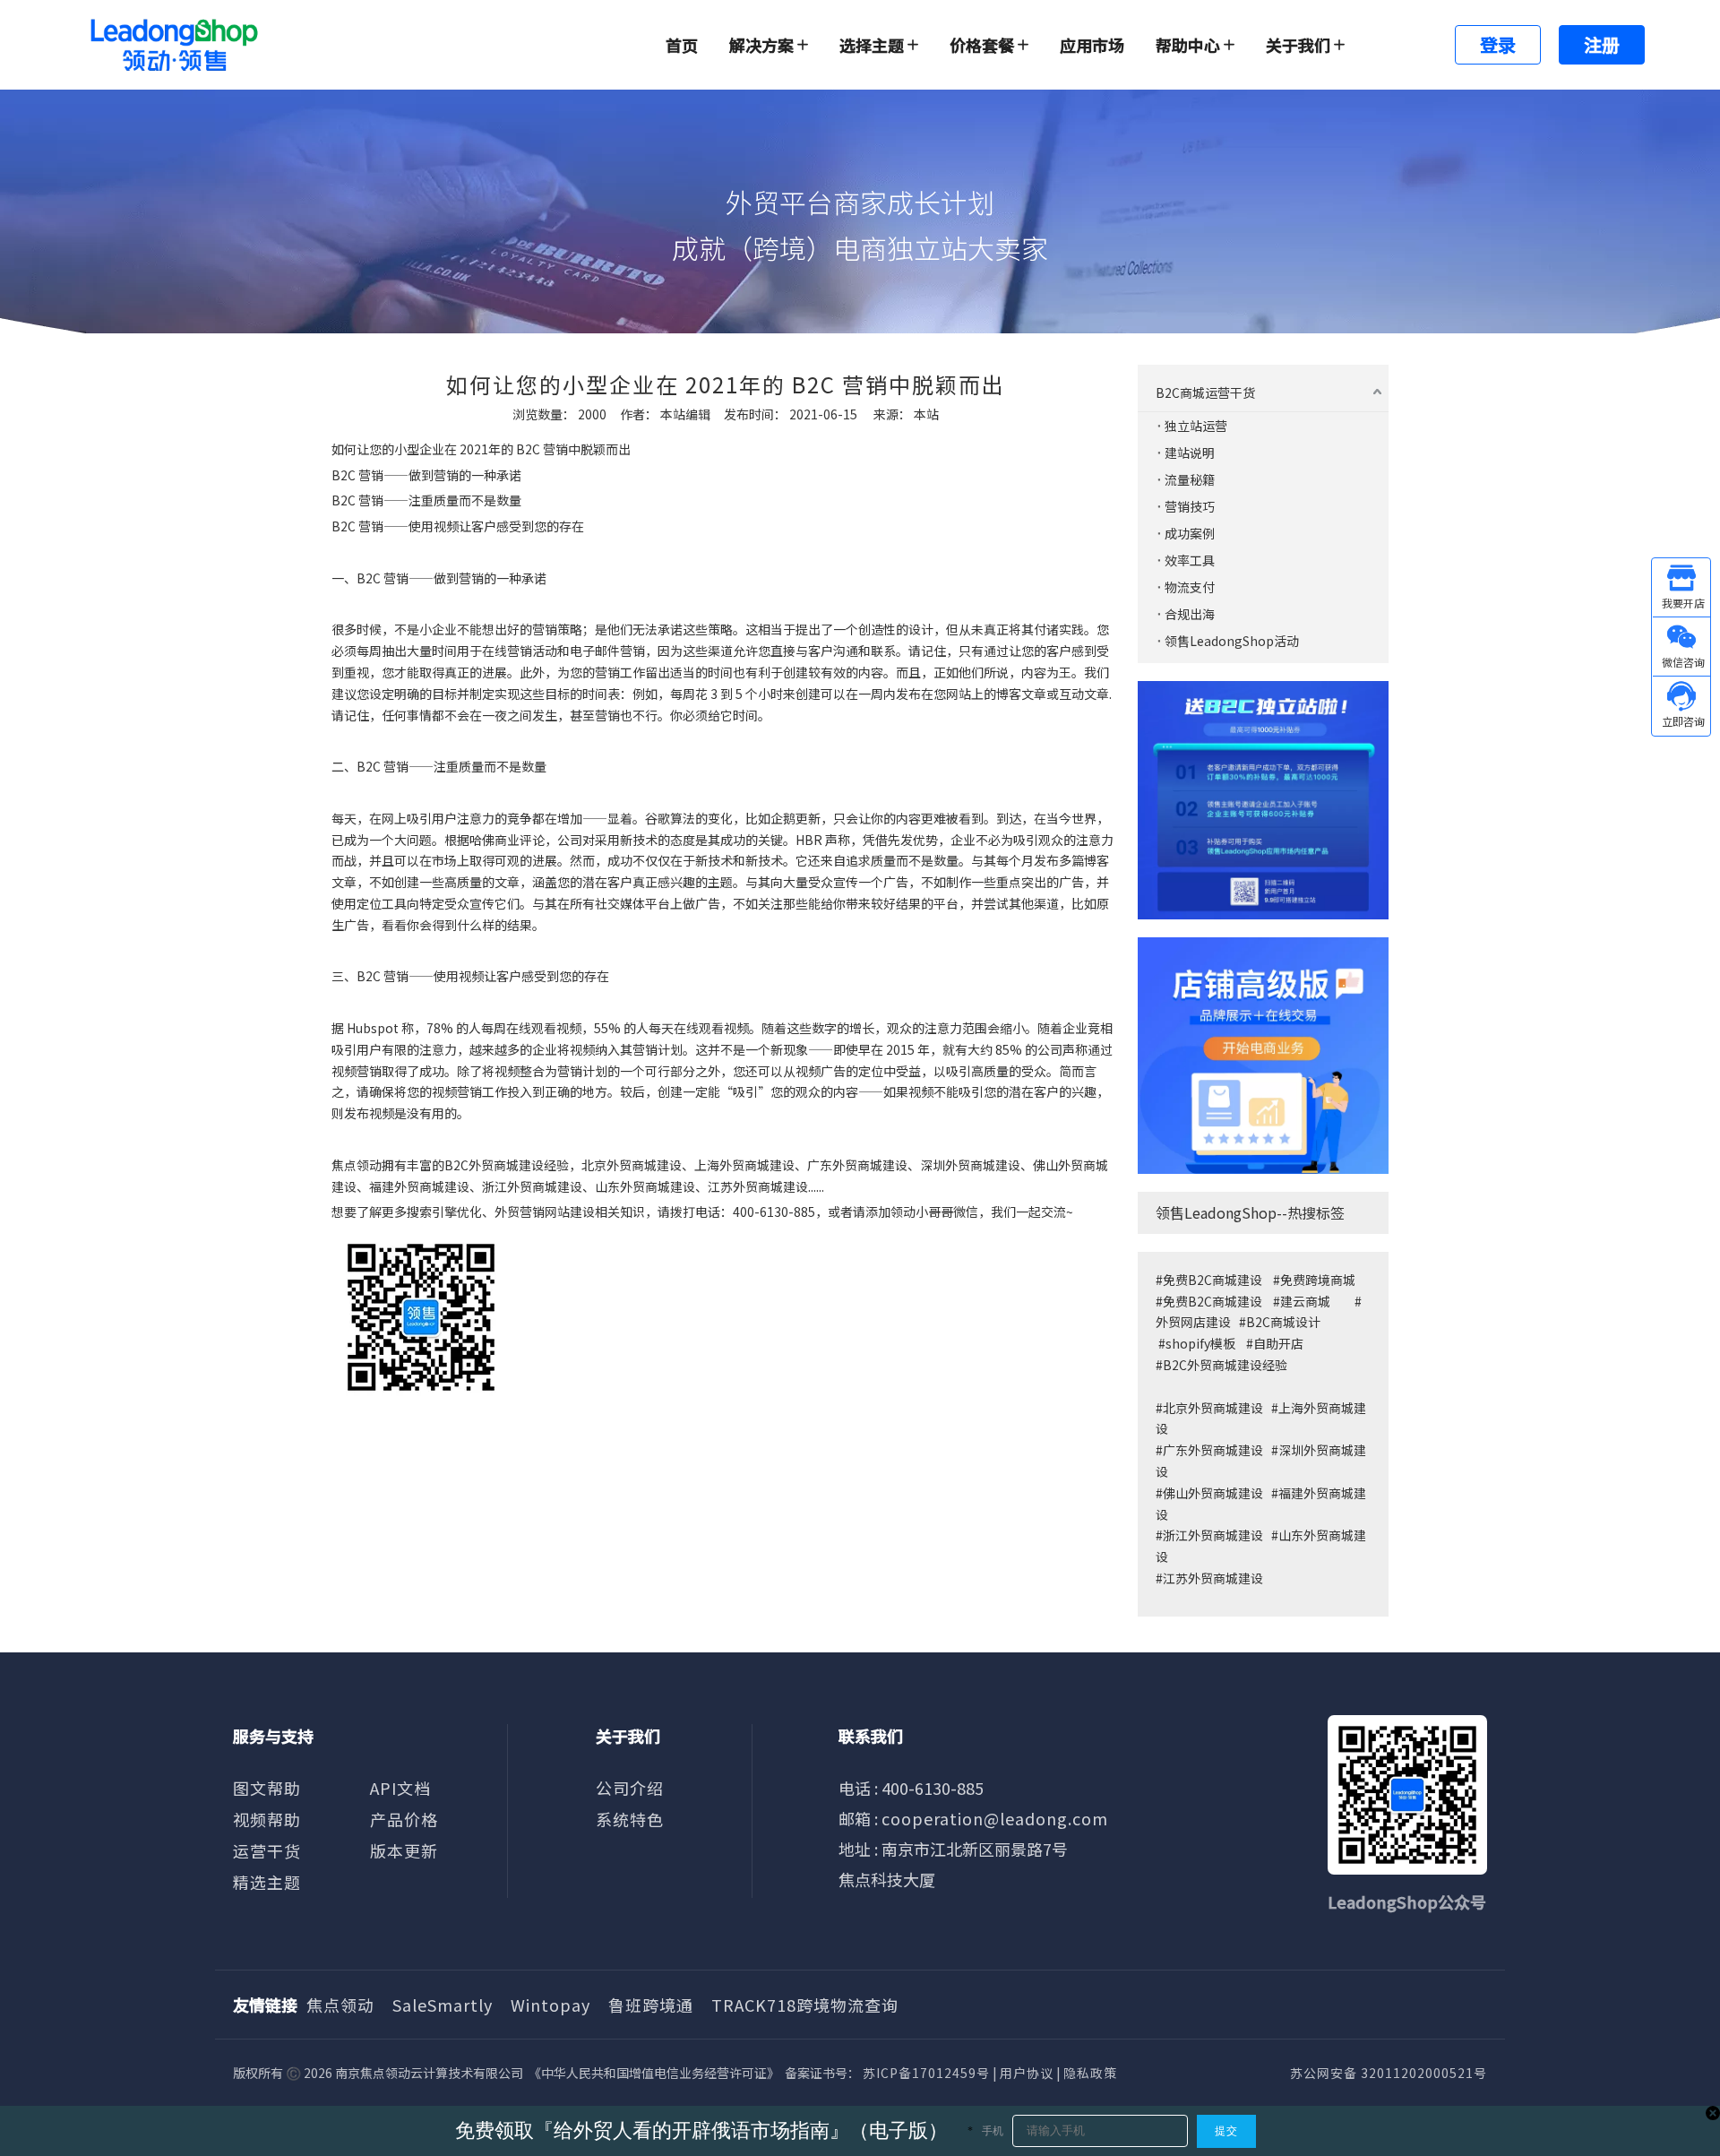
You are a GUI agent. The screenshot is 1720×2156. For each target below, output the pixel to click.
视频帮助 (267, 1819)
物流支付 (1190, 587)
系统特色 (630, 1819)
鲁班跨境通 (651, 2005)
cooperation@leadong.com (995, 1818)
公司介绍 (630, 1788)
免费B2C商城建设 (1213, 1280)
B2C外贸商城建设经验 (1225, 1365)
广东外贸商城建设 (1213, 1450)
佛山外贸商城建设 (1214, 1493)
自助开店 (1278, 1343)
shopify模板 (1200, 1343)
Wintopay (550, 2005)
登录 (1498, 44)
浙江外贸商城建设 (1213, 1535)
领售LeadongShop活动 (1232, 641)
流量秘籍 (1190, 479)
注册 (1602, 44)
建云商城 (1305, 1301)
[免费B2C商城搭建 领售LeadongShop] (1263, 800)
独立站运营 (1196, 426)
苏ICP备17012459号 (926, 2073)
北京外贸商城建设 (1213, 1408)
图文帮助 (267, 1788)
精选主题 (267, 1882)
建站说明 (1190, 453)
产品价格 (404, 1819)
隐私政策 (1090, 2073)
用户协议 (1027, 2073)
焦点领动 (357, 1165)
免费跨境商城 (1318, 1280)
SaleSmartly (443, 2005)
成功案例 (1190, 533)
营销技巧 (1190, 506)
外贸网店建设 (1193, 1322)
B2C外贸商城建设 (494, 1165)
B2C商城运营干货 (1205, 392)
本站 (926, 414)
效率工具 (1190, 560)
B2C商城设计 (1283, 1322)
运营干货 (267, 1850)
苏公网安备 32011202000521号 (1389, 2073)
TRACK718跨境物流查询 (805, 2005)
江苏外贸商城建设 (1213, 1578)
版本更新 (404, 1850)
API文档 (400, 1788)
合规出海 (1190, 614)
